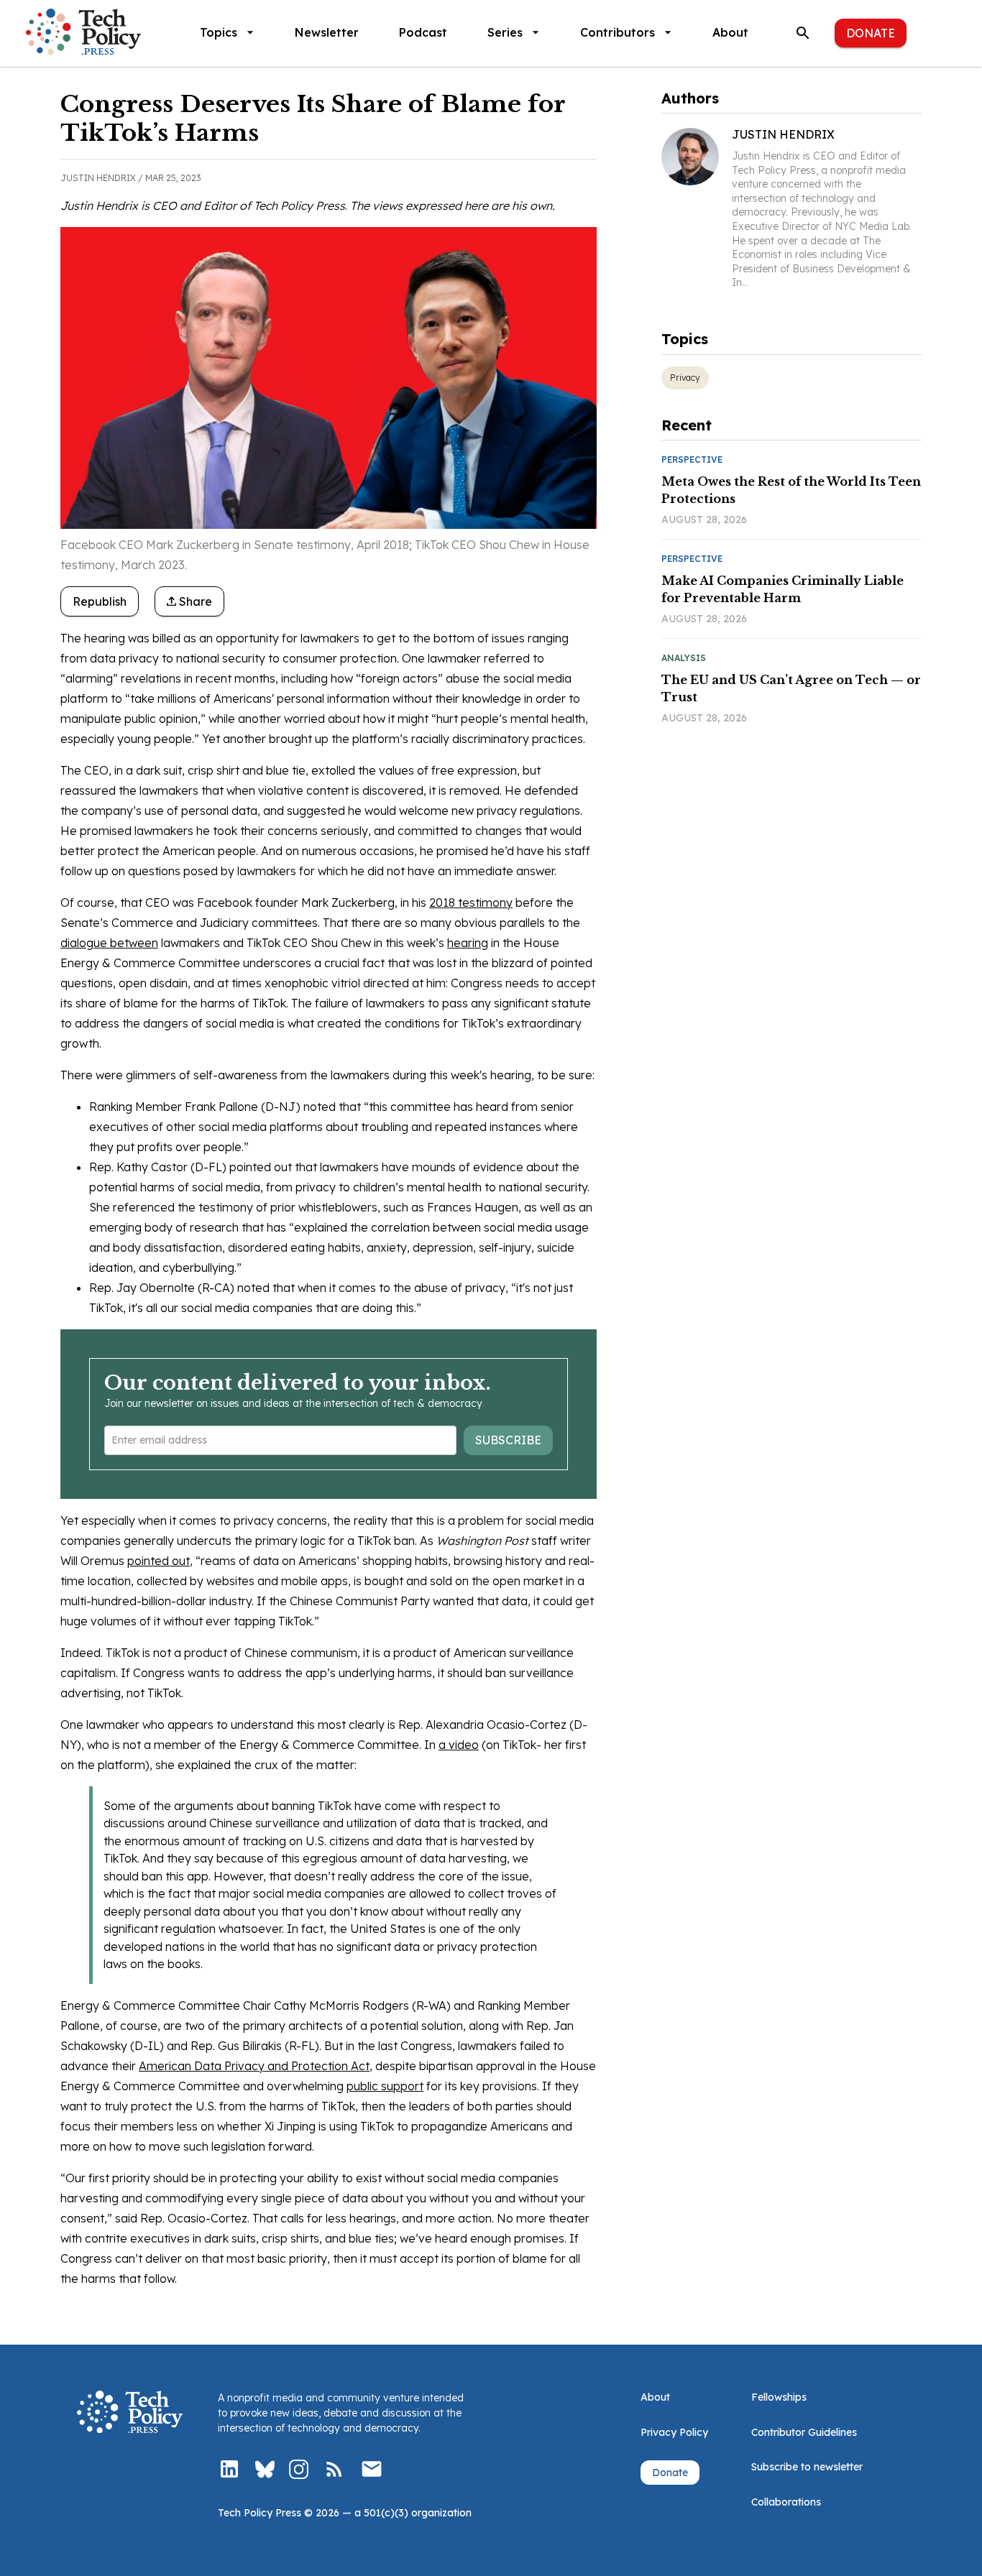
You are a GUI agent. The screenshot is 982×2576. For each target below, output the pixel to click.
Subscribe (508, 1440)
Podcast (423, 32)
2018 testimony (471, 902)
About (730, 32)
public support (385, 2086)
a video (459, 1745)
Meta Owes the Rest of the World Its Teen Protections (791, 490)
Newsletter (327, 32)
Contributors (618, 32)
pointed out (159, 1561)
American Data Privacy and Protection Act (254, 2066)
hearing (468, 943)
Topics (219, 32)
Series (505, 32)
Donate (871, 33)
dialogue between (109, 943)
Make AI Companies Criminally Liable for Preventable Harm (783, 589)
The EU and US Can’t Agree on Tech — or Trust (791, 688)
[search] (803, 33)
